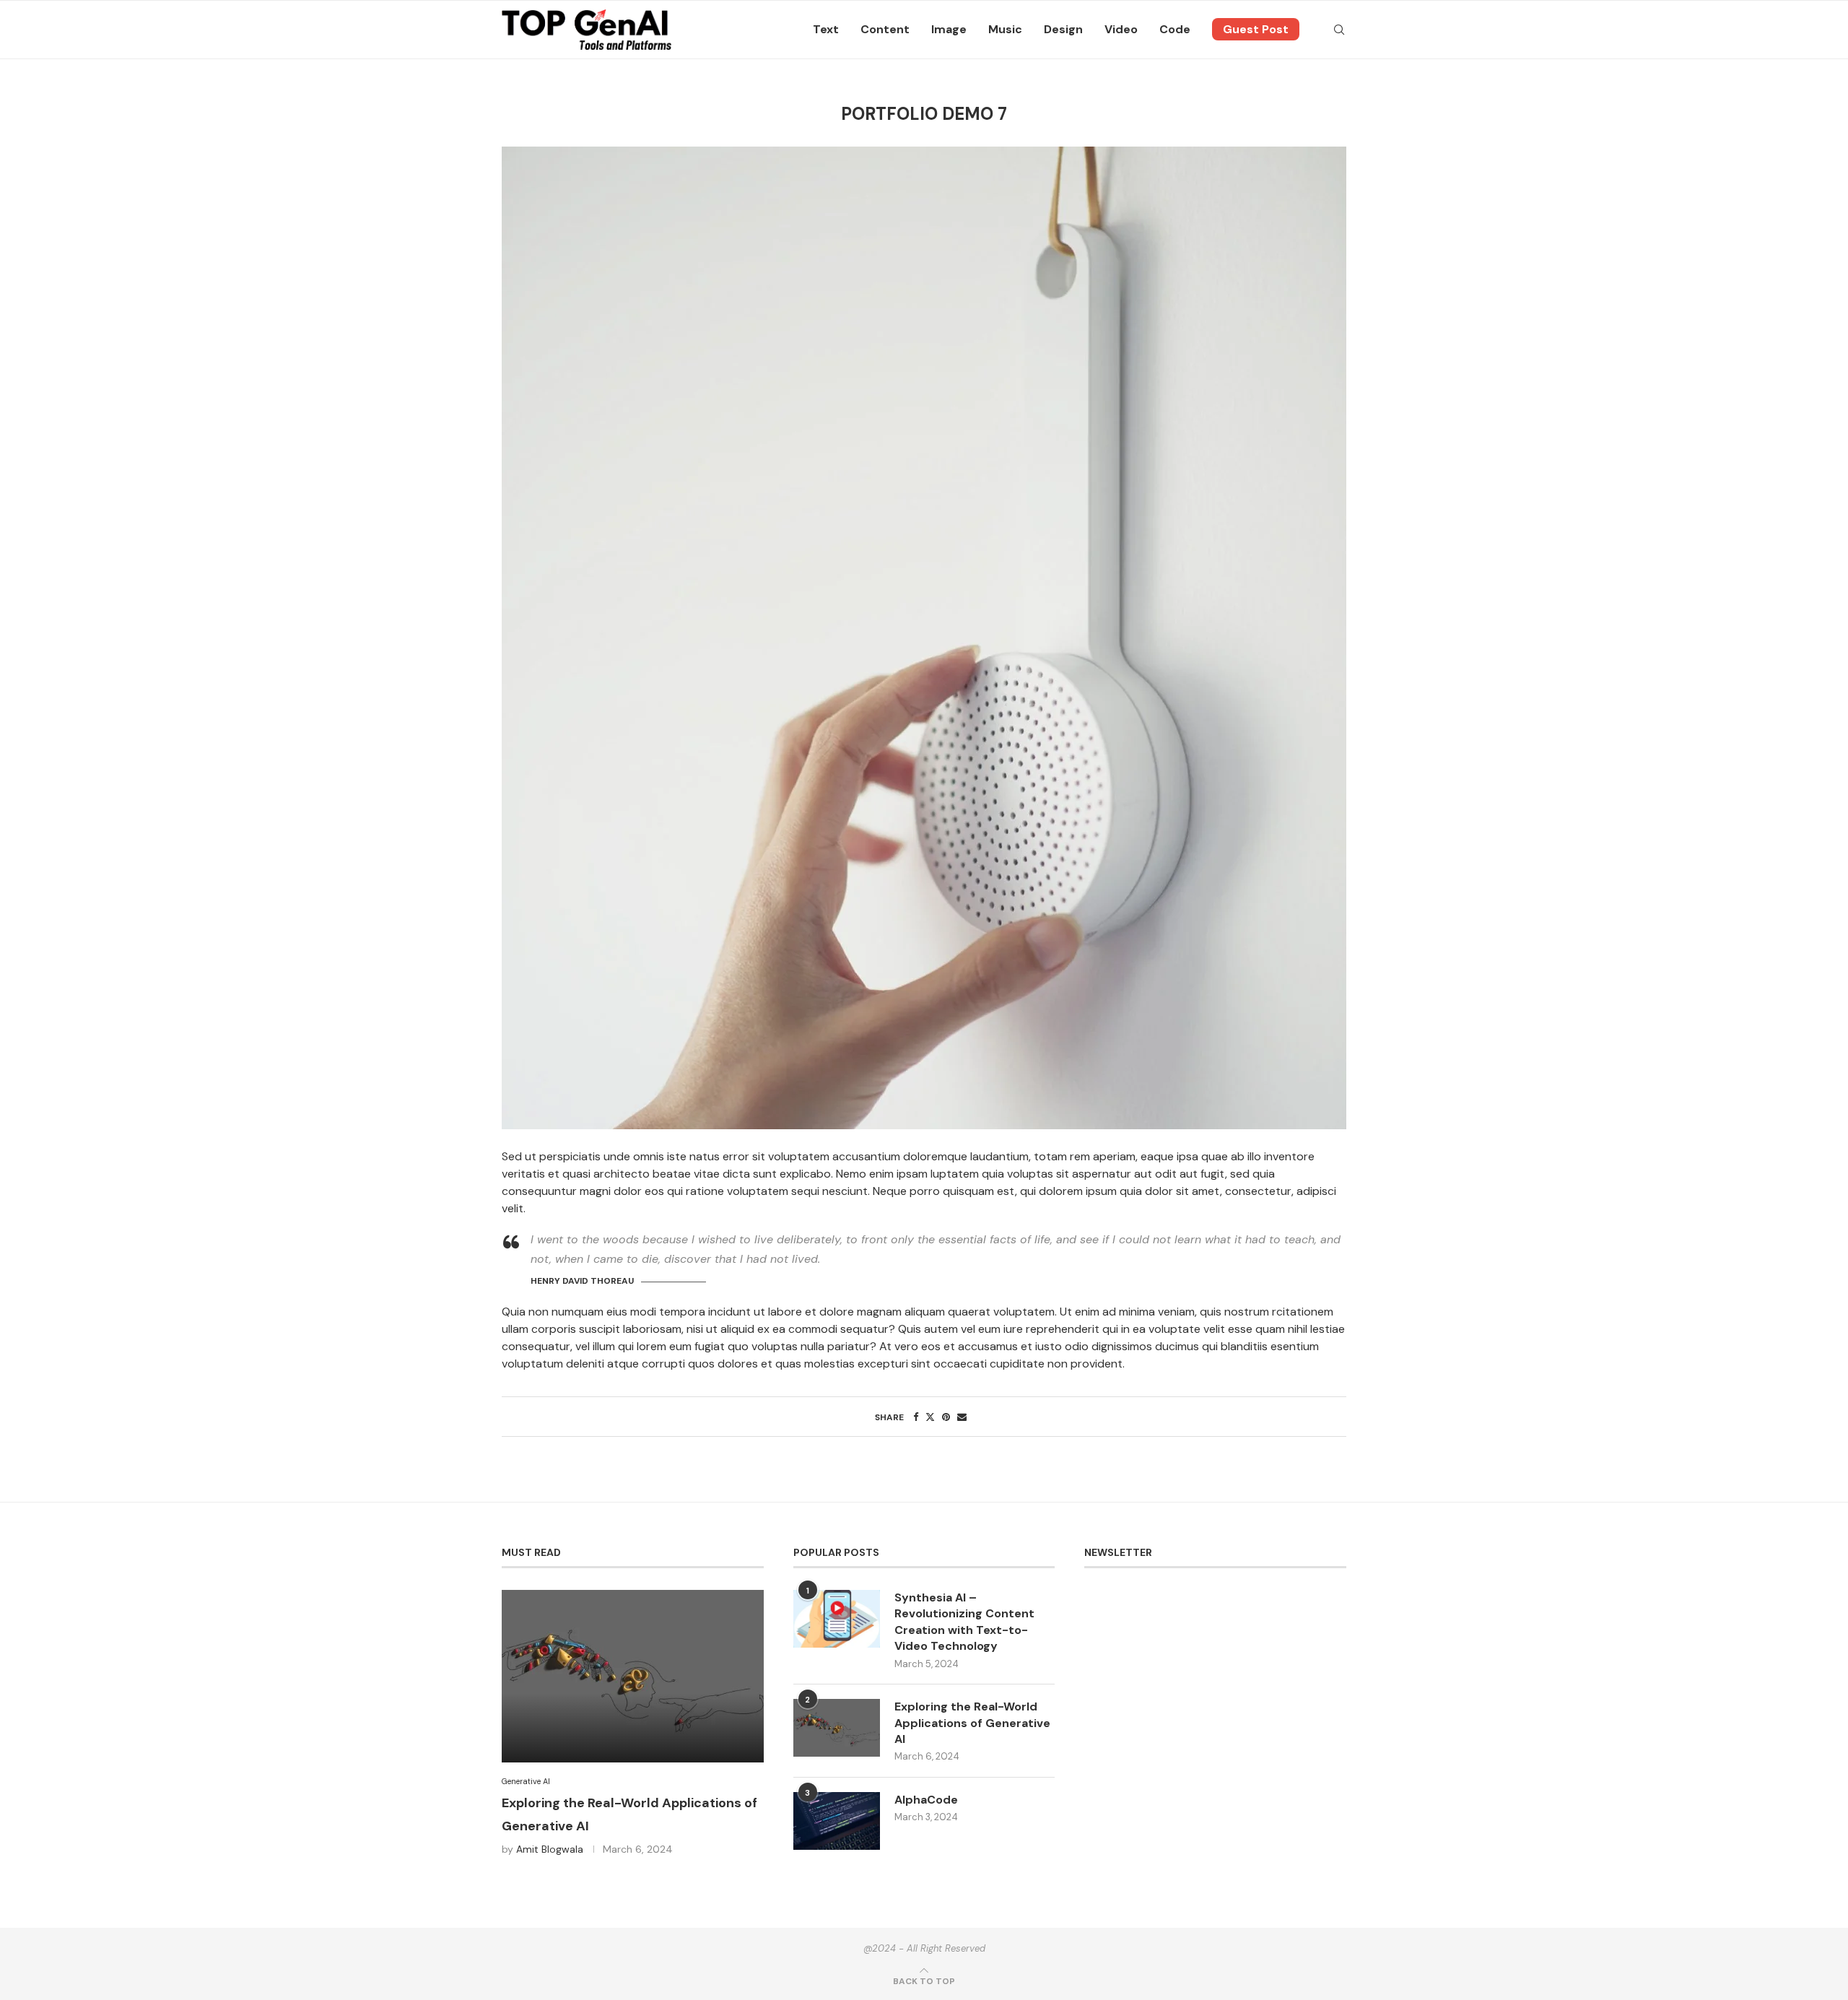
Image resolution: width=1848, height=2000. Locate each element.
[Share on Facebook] (916, 1417)
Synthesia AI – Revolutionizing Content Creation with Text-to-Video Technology (964, 1622)
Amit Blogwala (550, 1849)
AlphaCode (926, 1800)
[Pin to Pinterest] (946, 1417)
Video (1121, 29)
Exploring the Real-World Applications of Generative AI (972, 1723)
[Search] (1339, 30)
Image (949, 29)
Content (885, 29)
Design (1063, 29)
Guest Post (1256, 29)
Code (1175, 29)
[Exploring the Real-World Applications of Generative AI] (633, 1676)
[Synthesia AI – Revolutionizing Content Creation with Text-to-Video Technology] (837, 1619)
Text (826, 29)
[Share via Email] (962, 1417)
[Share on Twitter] (930, 1417)
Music (1005, 29)
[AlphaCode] (837, 1821)
